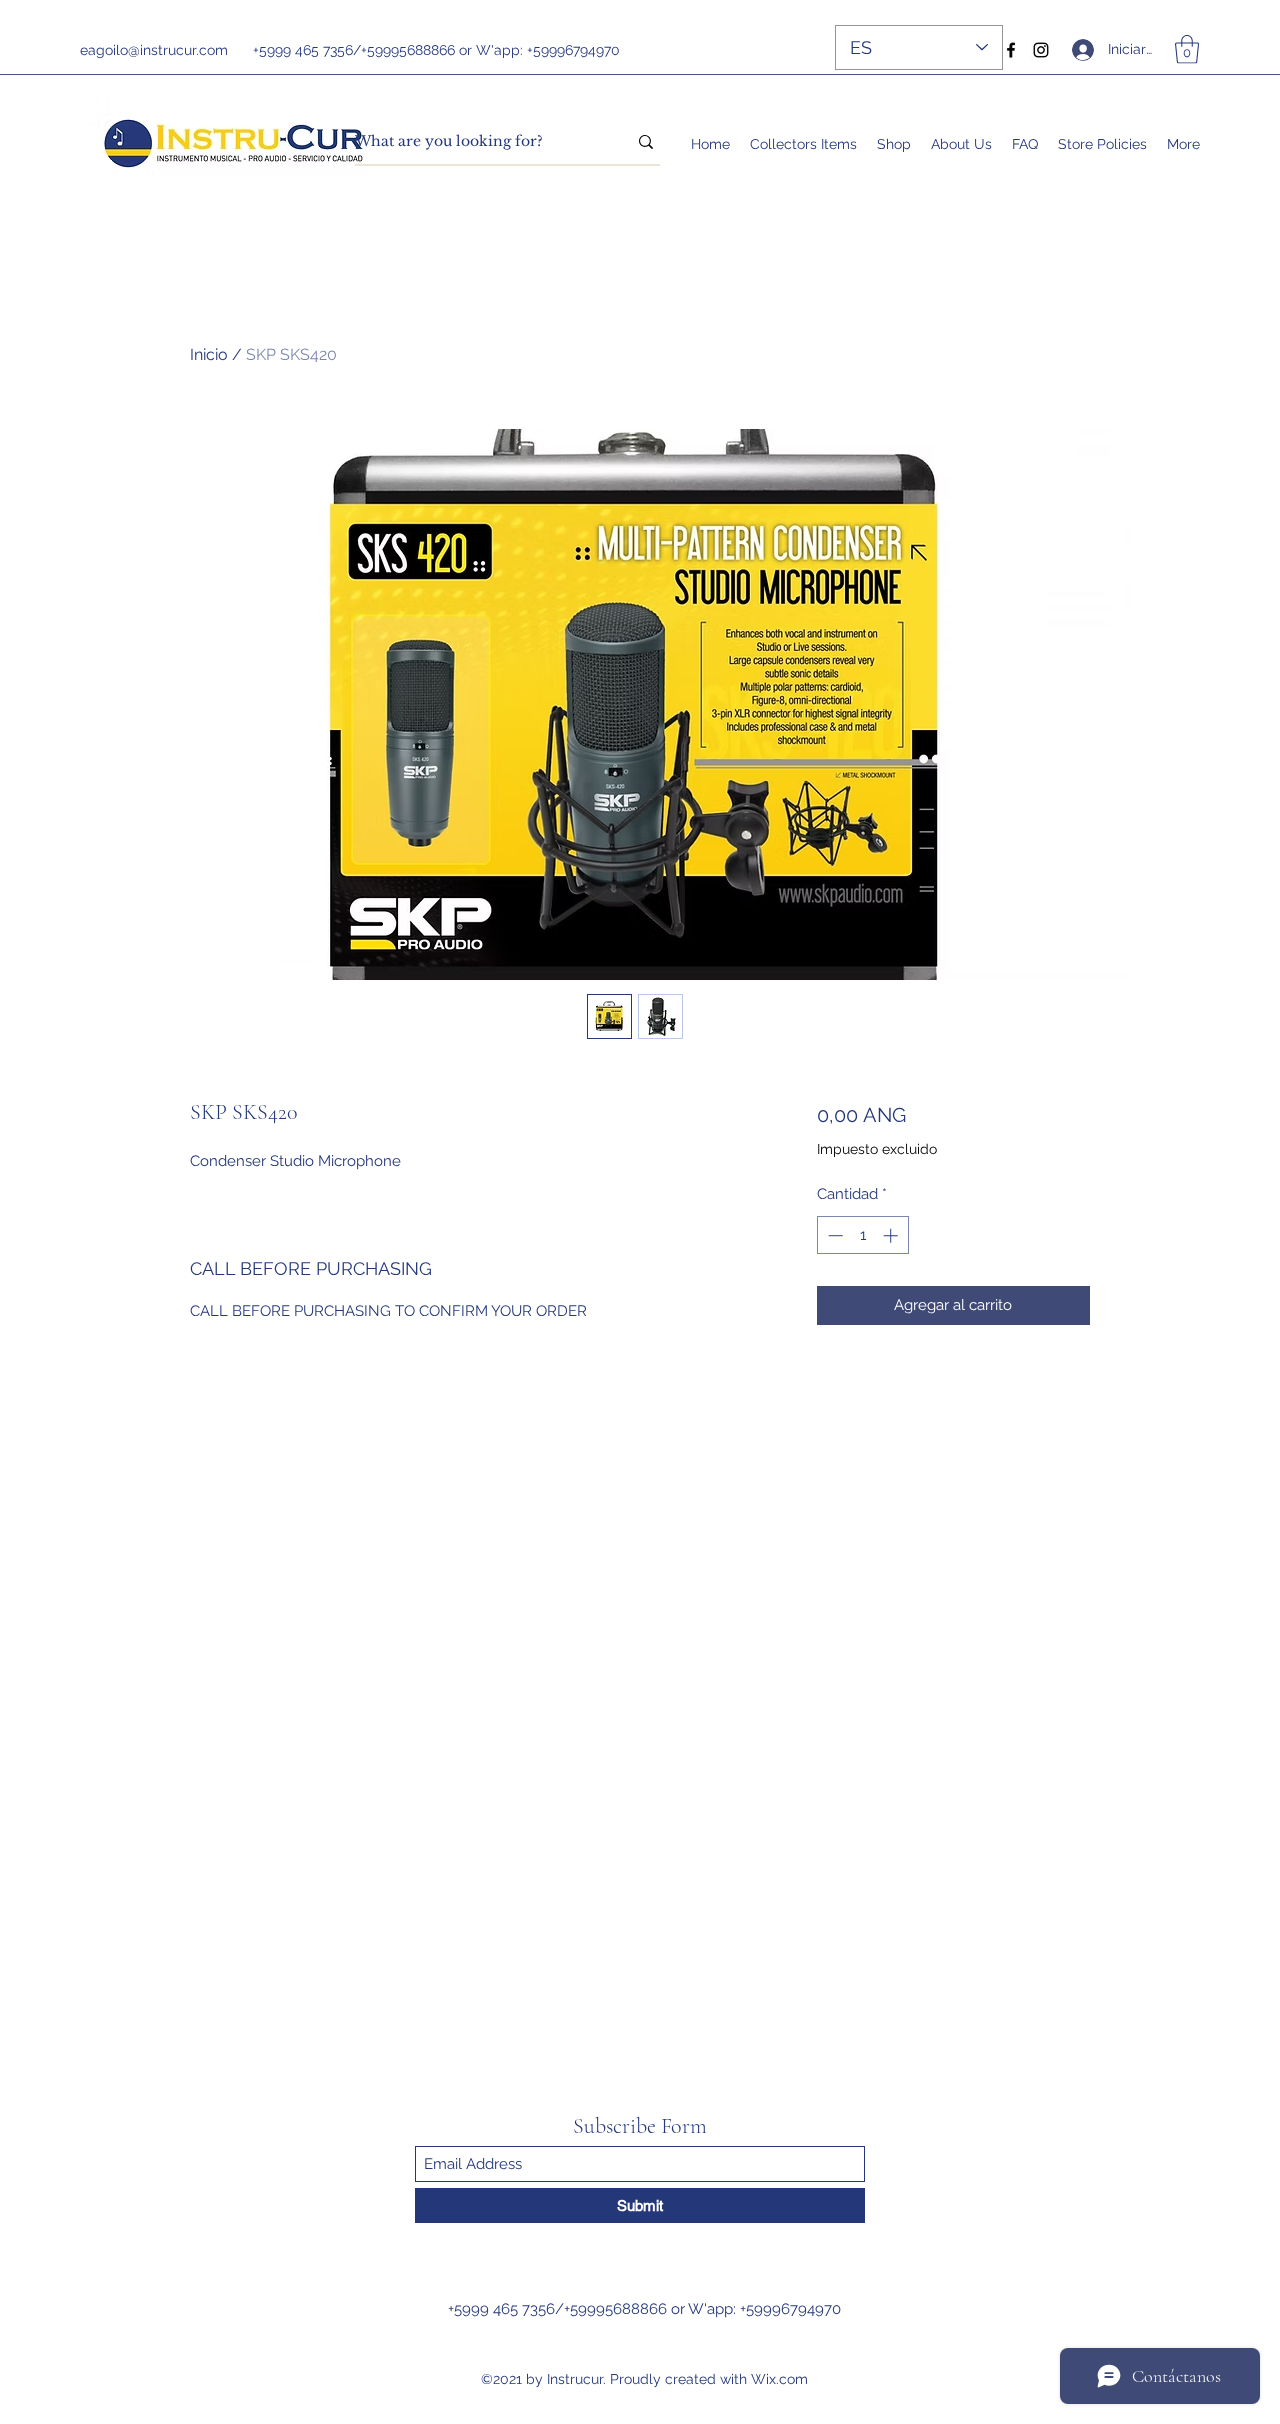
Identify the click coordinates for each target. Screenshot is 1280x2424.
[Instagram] (1041, 50)
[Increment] (892, 1235)
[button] (1187, 49)
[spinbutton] (862, 1235)
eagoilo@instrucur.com (154, 50)
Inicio (209, 354)
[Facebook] (1011, 50)
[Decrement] (833, 1235)
